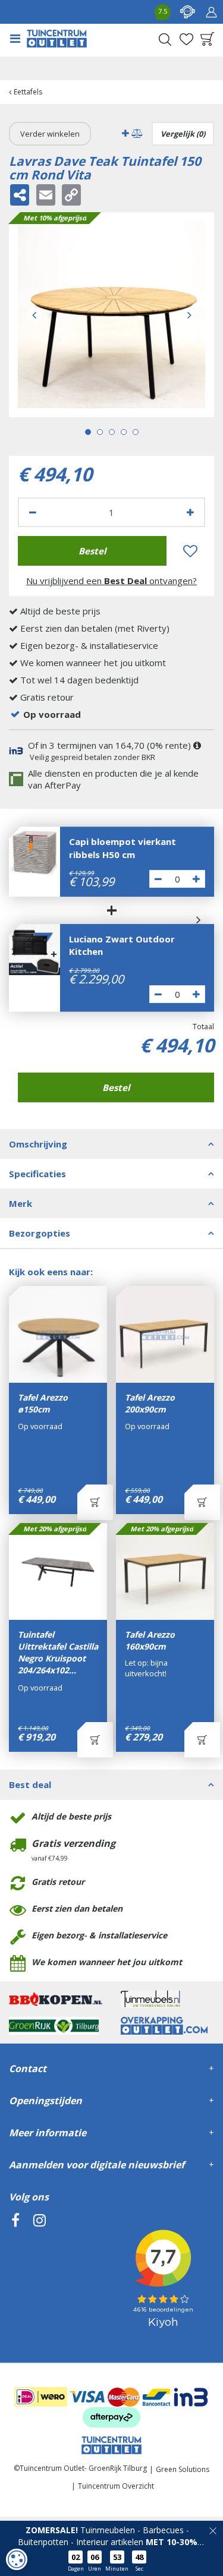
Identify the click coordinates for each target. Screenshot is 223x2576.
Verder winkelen (50, 134)
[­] (15, 2274)
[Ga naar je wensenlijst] (186, 39)
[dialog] (17, 2559)
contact (187, 12)
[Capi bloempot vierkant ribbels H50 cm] (34, 852)
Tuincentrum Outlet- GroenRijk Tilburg (83, 2468)
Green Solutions (183, 2469)
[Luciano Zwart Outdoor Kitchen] (34, 950)
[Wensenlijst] (186, 39)
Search (165, 39)
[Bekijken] (208, 39)
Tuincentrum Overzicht (116, 2486)
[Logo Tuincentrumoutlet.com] (57, 39)
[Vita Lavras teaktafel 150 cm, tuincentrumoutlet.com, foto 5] (111, 315)
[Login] (211, 12)
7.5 (163, 11)
